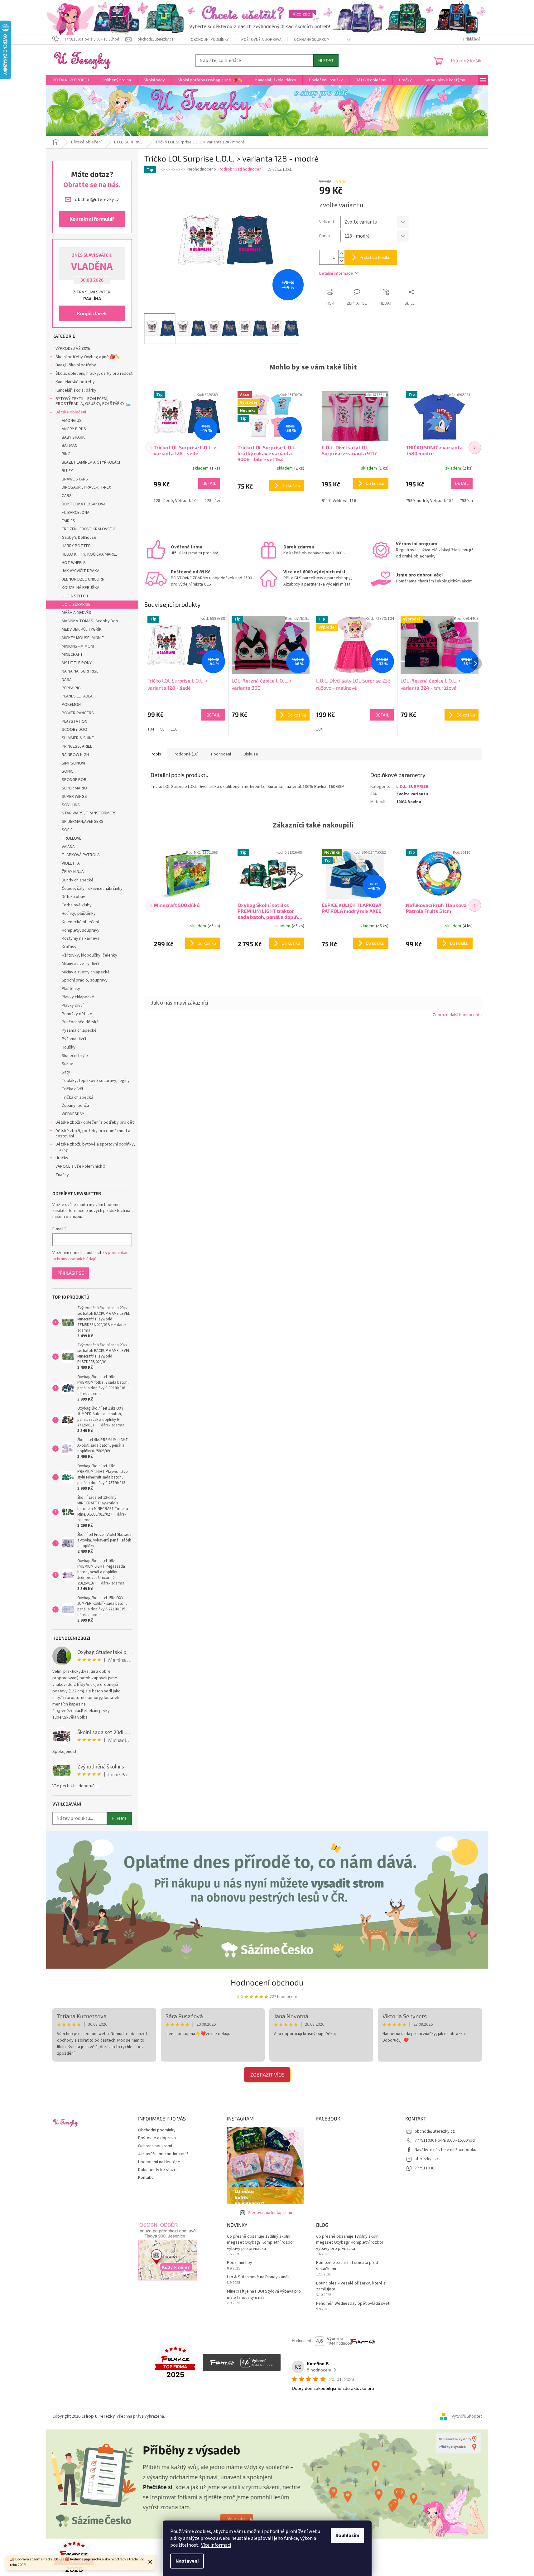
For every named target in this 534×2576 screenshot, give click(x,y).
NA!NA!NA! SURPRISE (80, 671)
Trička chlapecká (77, 1097)
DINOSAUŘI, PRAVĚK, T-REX (86, 487)
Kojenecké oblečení (80, 922)
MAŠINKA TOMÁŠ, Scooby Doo (90, 621)
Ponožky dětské (77, 1014)
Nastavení (187, 2561)
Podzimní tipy (240, 2263)
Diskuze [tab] (251, 754)
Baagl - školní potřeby (76, 365)
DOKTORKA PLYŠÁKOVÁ (84, 504)
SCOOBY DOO (75, 730)
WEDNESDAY (73, 1114)
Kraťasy (69, 947)
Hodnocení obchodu (267, 1982)
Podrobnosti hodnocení (241, 169)
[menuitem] (71, 80)
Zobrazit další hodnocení (456, 1015)
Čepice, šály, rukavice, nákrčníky (92, 889)
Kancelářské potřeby (75, 382)
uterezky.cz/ (426, 2159)
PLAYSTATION (75, 721)
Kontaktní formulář (92, 219)
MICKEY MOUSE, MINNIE (83, 638)
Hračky (62, 1158)
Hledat (326, 60)
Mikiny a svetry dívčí (80, 964)
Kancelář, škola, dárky (76, 390)
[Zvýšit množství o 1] (341, 254)
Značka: (280, 170)
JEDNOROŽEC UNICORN (83, 579)
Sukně (67, 1064)
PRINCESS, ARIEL (77, 746)
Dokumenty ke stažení (159, 2170)
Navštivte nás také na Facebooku (445, 2150)
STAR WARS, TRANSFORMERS (89, 813)
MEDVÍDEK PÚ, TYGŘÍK (82, 630)
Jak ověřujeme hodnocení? (163, 2154)
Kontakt (145, 2178)
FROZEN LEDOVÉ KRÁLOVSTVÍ (89, 529)
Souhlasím (347, 2535)
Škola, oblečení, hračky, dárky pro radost (94, 374)
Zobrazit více (267, 2074)
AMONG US (72, 421)
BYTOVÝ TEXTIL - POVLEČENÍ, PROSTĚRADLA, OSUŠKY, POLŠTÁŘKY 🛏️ (93, 401)
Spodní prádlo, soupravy (85, 980)
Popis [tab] (156, 754)
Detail (209, 483)
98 (162, 729)
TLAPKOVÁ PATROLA (81, 855)
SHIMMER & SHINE (78, 738)
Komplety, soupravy (81, 930)
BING (66, 454)
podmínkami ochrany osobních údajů (91, 1256)
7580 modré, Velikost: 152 (430, 501)
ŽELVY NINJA (73, 872)
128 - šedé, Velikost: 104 (176, 501)
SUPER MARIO (74, 788)
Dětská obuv (73, 897)
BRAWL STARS (75, 479)
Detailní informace (336, 273)
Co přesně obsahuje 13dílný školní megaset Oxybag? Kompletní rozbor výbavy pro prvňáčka (261, 2243)
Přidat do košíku (375, 257)
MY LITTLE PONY (77, 663)
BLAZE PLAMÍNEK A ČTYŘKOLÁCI (91, 462)
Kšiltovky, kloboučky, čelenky (89, 955)
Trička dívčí (72, 1089)
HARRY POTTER (76, 546)
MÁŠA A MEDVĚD (77, 613)
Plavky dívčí (73, 1006)
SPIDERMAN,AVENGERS (83, 822)
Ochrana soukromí (312, 40)
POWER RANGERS (78, 713)
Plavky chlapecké (78, 997)
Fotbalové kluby (77, 905)
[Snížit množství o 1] (341, 261)
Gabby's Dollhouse (79, 538)
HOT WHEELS (74, 563)
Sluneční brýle (75, 1056)
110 (174, 729)
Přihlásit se (71, 1273)
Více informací (216, 2545)
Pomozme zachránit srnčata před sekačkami (347, 2266)
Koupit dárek (92, 313)
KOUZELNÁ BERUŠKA (81, 588)
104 (151, 729)
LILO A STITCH (75, 596)
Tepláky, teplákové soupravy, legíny (96, 1081)
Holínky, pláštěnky (79, 914)
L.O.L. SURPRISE (76, 605)
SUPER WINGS (74, 797)
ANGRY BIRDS (74, 429)
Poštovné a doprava (261, 40)
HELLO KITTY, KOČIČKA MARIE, (89, 554)
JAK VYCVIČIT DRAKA (81, 571)
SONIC (67, 771)
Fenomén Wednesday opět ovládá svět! (353, 2304)
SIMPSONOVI (73, 763)
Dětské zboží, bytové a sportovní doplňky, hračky (95, 1147)
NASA (67, 680)
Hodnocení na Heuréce (159, 2162)
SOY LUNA (71, 805)
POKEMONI (72, 705)
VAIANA (68, 847)
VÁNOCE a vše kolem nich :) (80, 1166)
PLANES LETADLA (77, 696)
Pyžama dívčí (74, 1039)
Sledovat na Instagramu (270, 2213)
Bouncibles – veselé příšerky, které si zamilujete (351, 2286)
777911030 (424, 2168)
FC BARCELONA (76, 513)
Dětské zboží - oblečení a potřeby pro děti (95, 1122)
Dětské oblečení (71, 412)
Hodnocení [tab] (221, 754)
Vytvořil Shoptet (467, 2416)
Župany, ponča (75, 1106)
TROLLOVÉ (72, 838)
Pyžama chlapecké (79, 1030)
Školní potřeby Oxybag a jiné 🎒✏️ (88, 357)
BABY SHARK (73, 437)
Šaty (66, 1072)
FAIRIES (68, 521)
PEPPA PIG (71, 688)
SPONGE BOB (74, 780)
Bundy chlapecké (78, 880)
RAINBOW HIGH (75, 755)
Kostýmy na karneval (81, 938)
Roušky (69, 1047)
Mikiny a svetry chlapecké (86, 972)
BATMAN (70, 446)
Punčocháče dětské (80, 1022)
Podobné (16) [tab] (186, 754)
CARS (67, 496)
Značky (62, 1175)
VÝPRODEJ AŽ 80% (73, 349)
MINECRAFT (72, 654)
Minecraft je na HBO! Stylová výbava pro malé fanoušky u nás (264, 2294)
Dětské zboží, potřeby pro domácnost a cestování (93, 1134)
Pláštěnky (71, 989)
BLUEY (67, 471)
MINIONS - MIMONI (78, 646)
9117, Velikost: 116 (339, 501)
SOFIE (67, 830)
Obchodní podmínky (210, 40)
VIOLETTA (71, 863)
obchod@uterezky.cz (435, 2131)
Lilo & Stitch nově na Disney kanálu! (259, 2277)
